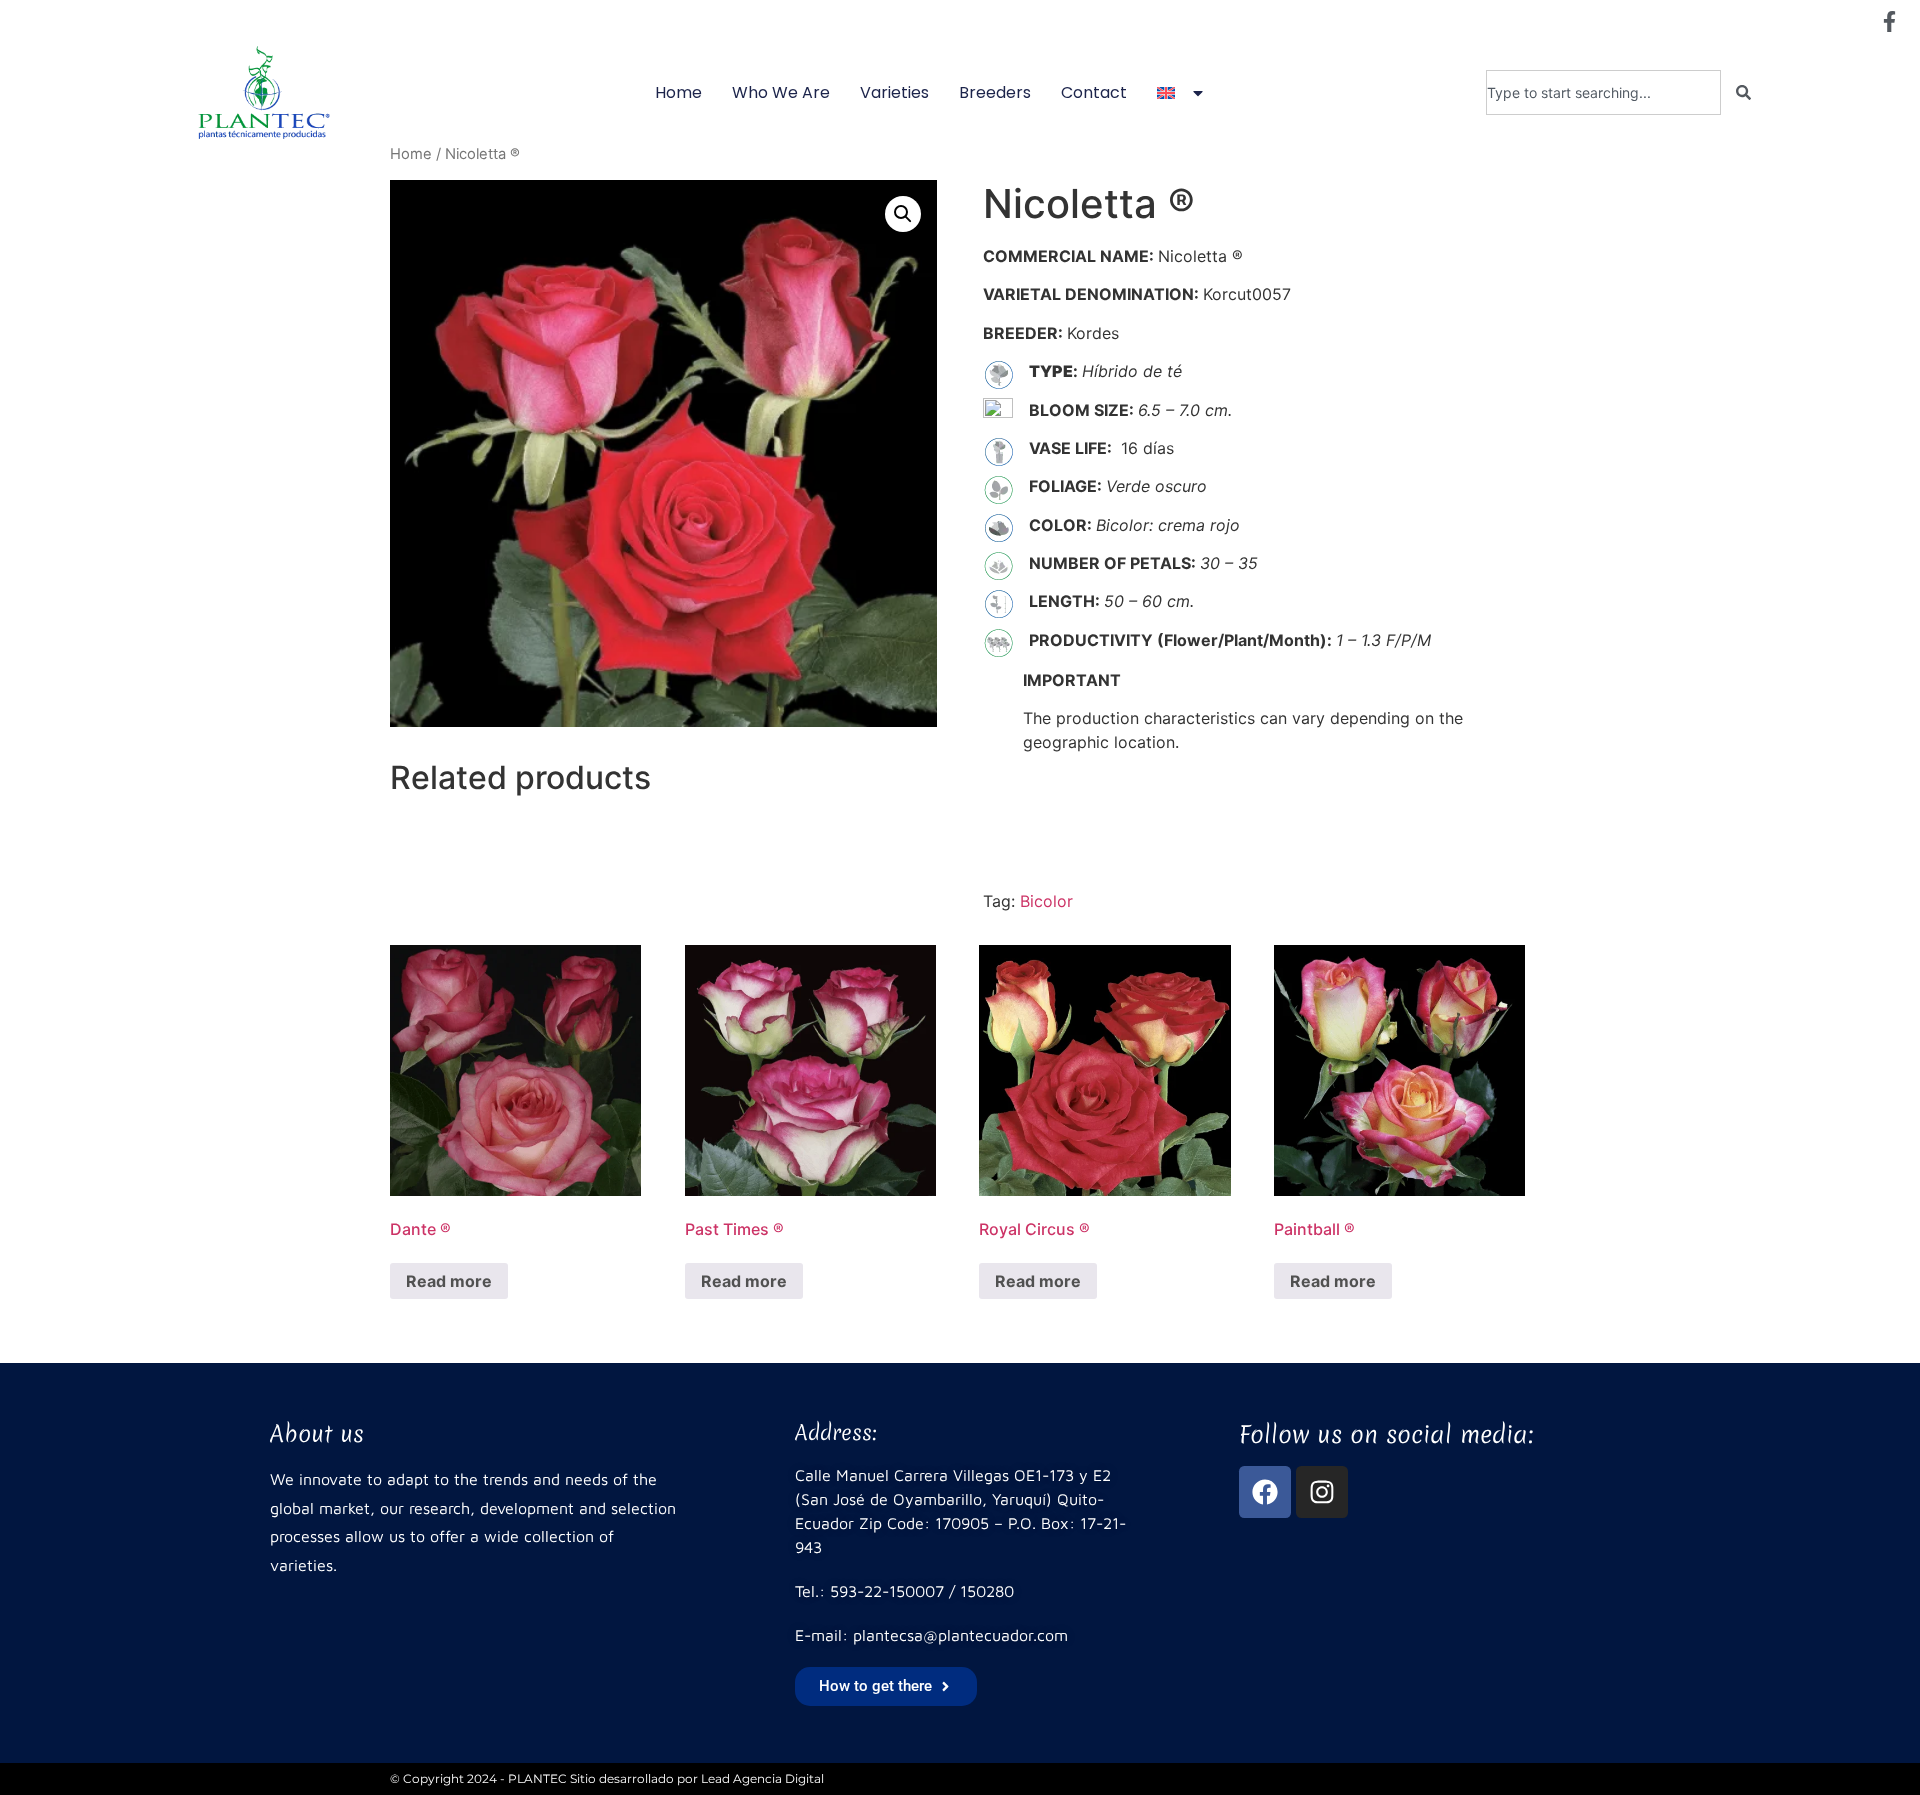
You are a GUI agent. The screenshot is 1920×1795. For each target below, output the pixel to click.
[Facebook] (1265, 1492)
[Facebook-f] (1889, 21)
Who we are (781, 92)
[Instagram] (1322, 1492)
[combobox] (1603, 92)
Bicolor (1046, 901)
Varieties (894, 92)
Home (678, 92)
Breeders (995, 92)
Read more (449, 1281)
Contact (1094, 92)
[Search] (1743, 92)
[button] (903, 214)
